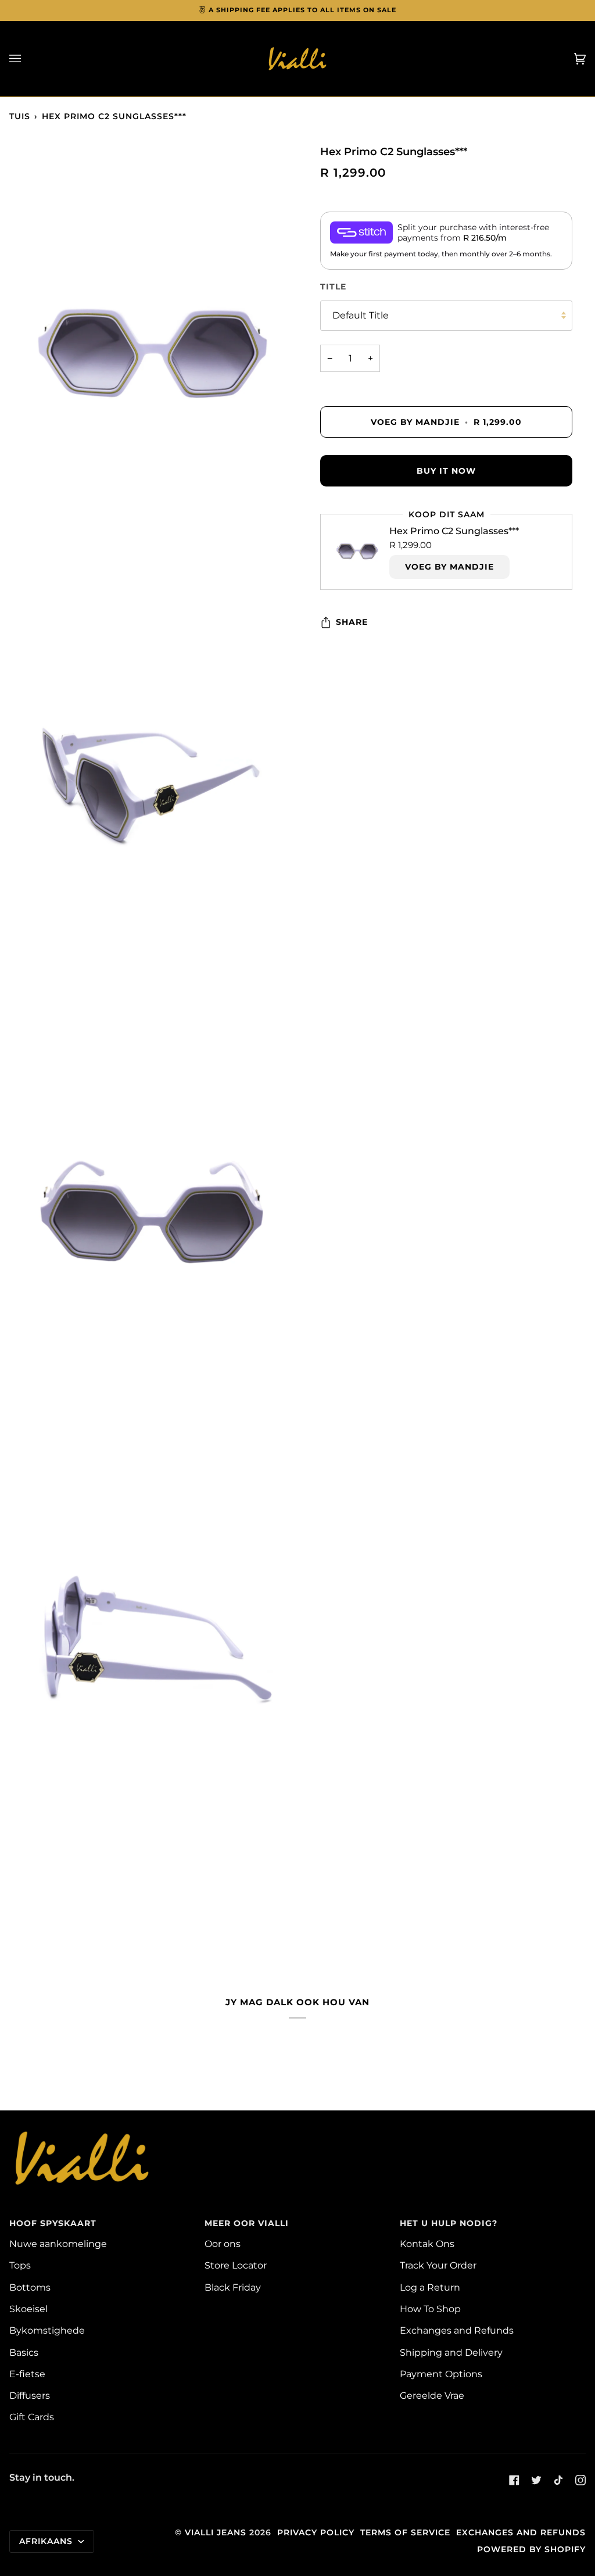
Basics (24, 2352)
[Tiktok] (558, 2480)
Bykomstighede (47, 2330)
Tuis (20, 116)
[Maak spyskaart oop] (27, 59)
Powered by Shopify (531, 2549)
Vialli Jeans (216, 2532)
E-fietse (27, 2374)
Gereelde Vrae (432, 2395)
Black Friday (233, 2287)
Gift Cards (32, 2417)
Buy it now (446, 471)
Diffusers (30, 2395)
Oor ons (223, 2244)
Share (352, 622)
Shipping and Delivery (451, 2352)
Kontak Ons (427, 2244)
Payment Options (441, 2374)
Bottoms (30, 2287)
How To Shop (430, 2309)
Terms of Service (405, 2532)
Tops (20, 2265)
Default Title (361, 315)
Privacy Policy (316, 2532)
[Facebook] (514, 2480)
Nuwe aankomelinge (58, 2244)
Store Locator (236, 2265)
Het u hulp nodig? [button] (449, 2223)
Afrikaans (47, 2541)
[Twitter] (536, 2480)
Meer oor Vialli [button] (247, 2223)
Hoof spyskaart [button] (53, 2223)
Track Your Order (438, 2265)
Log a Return (430, 2287)
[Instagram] (580, 2480)
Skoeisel (28, 2309)
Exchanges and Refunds (457, 2330)
